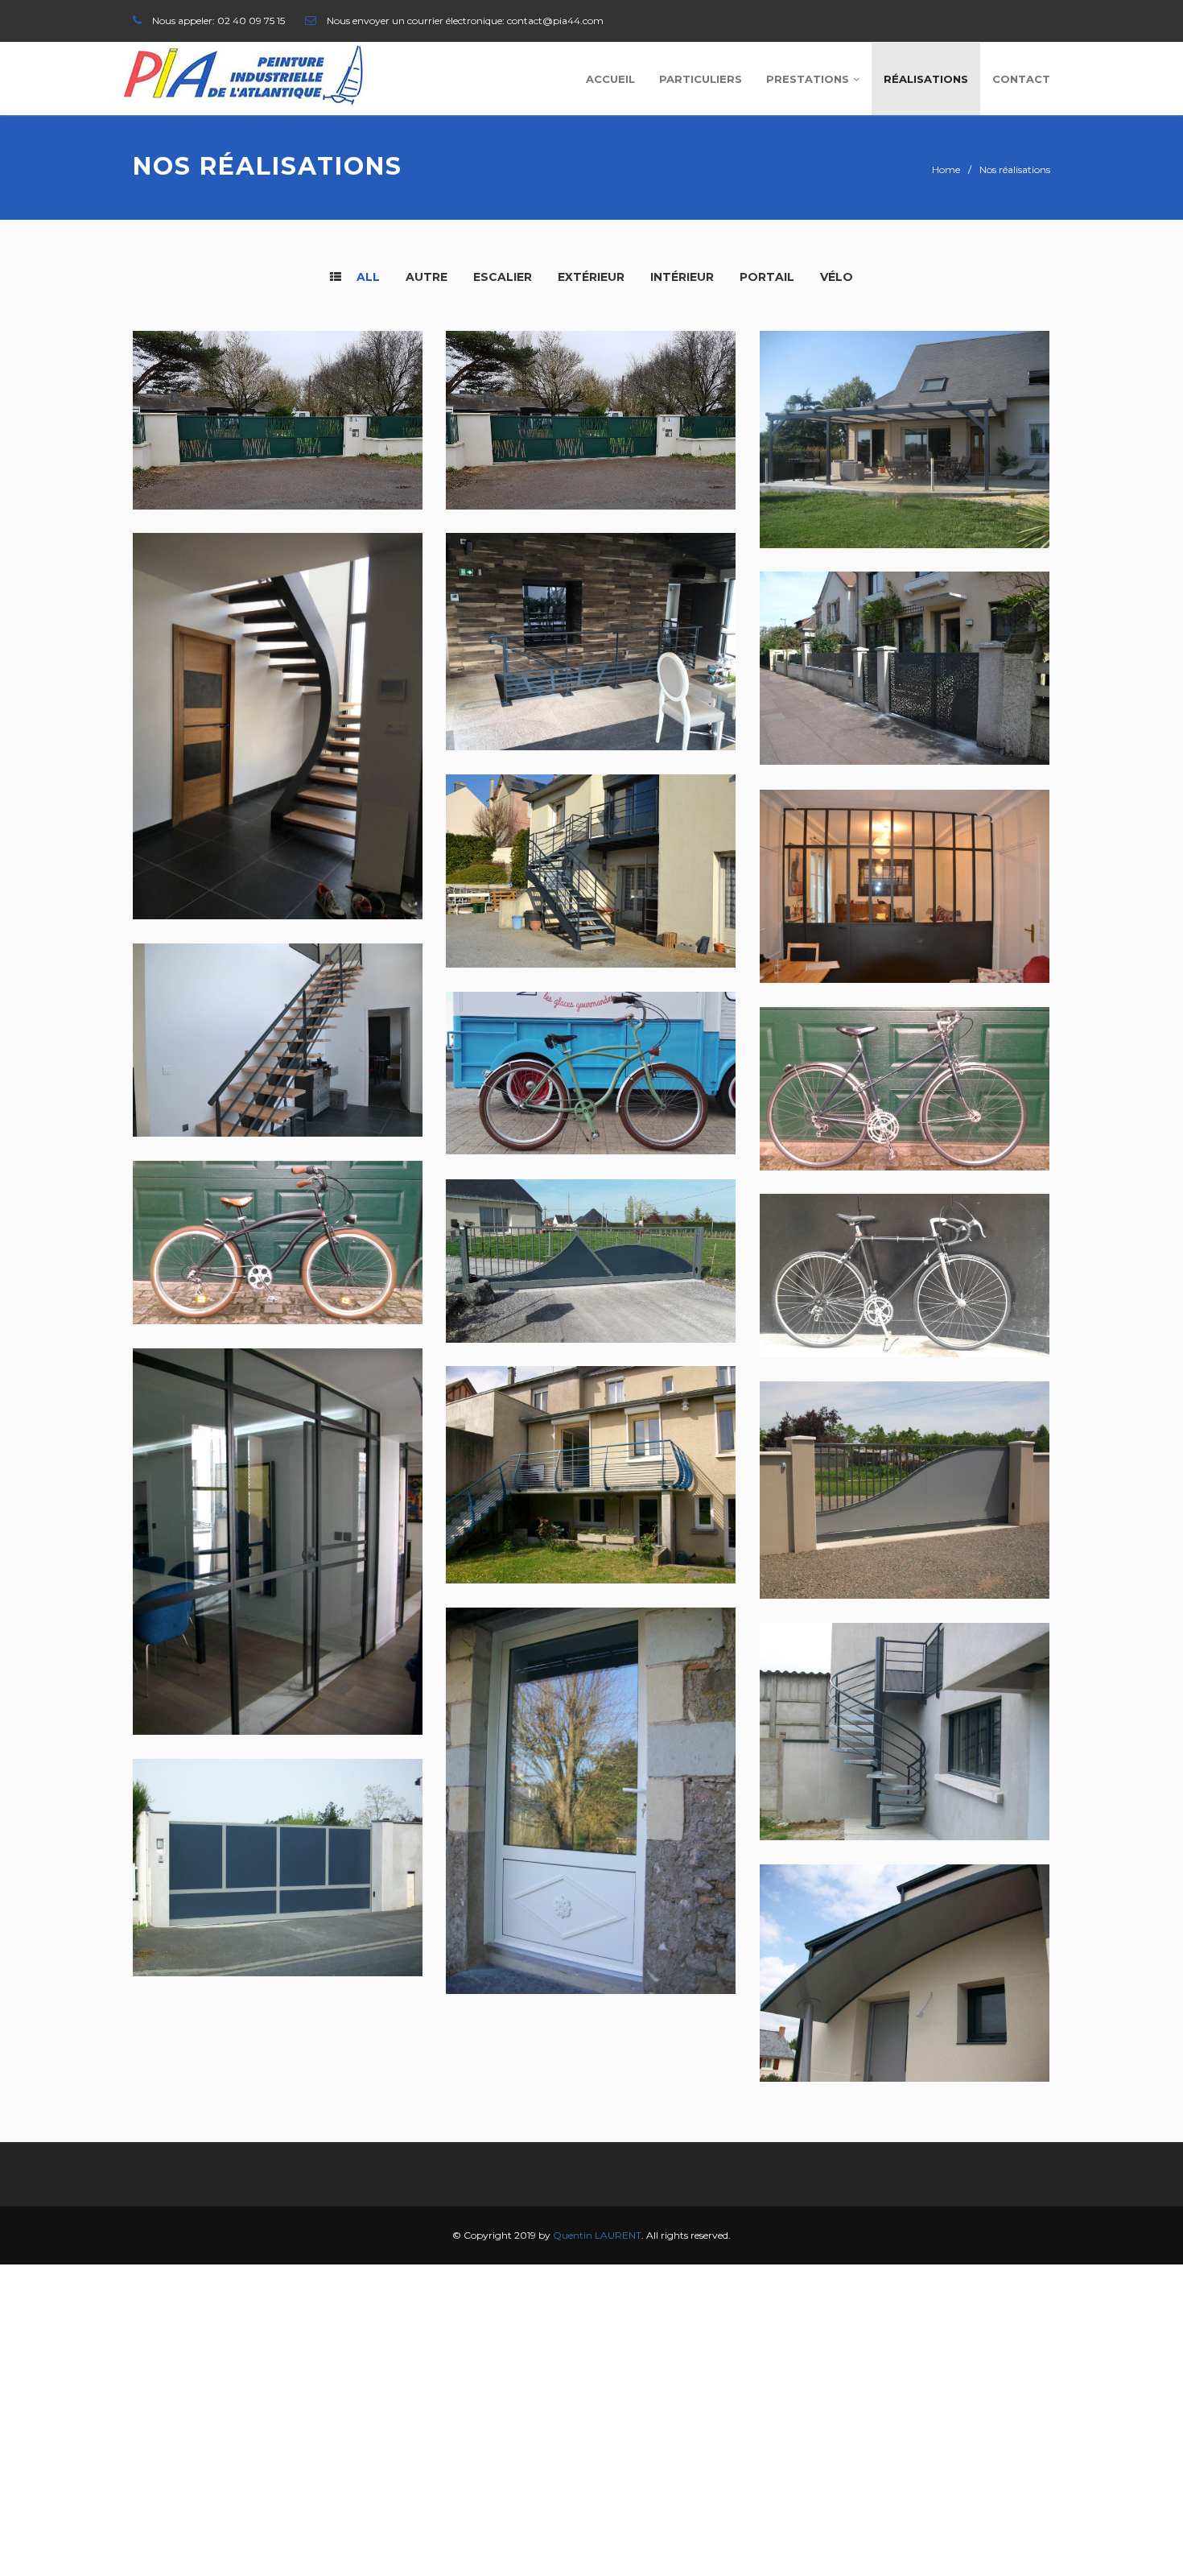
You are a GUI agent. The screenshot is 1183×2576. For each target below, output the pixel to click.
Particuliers (701, 79)
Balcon (489, 1527)
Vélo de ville (822, 1114)
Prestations (808, 79)
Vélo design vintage (221, 1267)
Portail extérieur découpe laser (896, 709)
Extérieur (591, 277)
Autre (427, 277)
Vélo (837, 277)
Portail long (196, 1920)
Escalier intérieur (216, 863)
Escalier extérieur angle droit (575, 912)
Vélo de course (832, 1300)
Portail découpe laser (232, 453)
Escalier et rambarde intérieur (578, 694)
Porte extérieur (521, 1937)
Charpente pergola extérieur (885, 491)
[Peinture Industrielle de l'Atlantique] (243, 75)
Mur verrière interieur (861, 927)
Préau (798, 2025)
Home (946, 169)
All (367, 277)
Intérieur (682, 277)
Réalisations (926, 79)
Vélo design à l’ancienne (552, 1098)
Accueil (610, 79)
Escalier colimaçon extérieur (885, 1783)
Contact (1021, 79)
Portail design (515, 1286)
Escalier (503, 277)
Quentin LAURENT (597, 2235)
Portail (767, 277)
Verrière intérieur (217, 1678)
